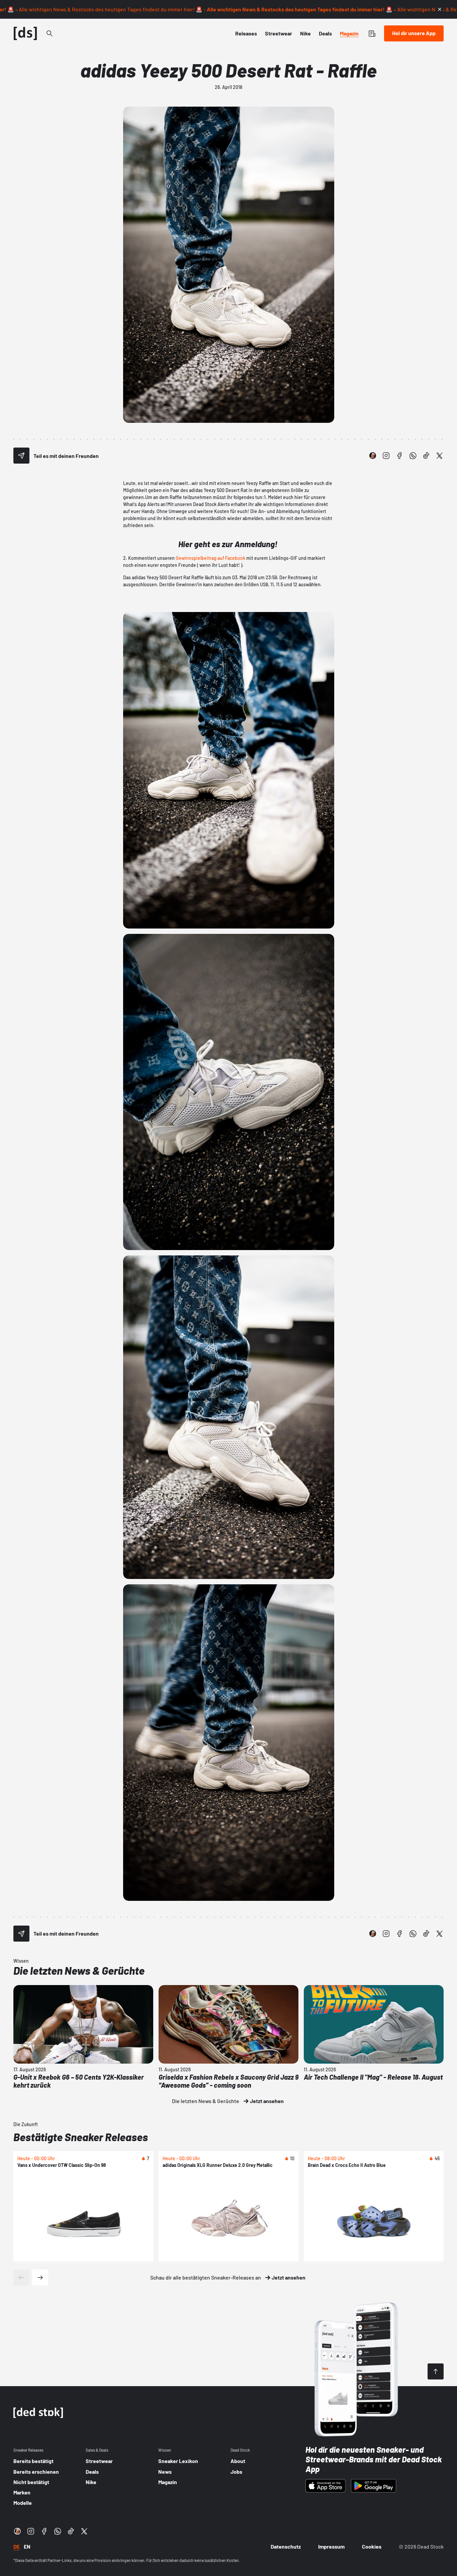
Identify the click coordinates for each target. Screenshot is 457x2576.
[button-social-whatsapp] (413, 456)
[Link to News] (50, 33)
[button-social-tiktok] (426, 456)
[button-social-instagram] (386, 456)
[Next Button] (40, 2278)
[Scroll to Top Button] (436, 2371)
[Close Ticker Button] (440, 9)
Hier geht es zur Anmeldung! (229, 544)
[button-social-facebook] (399, 456)
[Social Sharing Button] (21, 456)
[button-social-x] (440, 456)
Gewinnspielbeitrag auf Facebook (210, 558)
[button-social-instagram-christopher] (373, 456)
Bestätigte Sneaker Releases (81, 2137)
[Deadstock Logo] (25, 33)
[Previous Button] (21, 2278)
